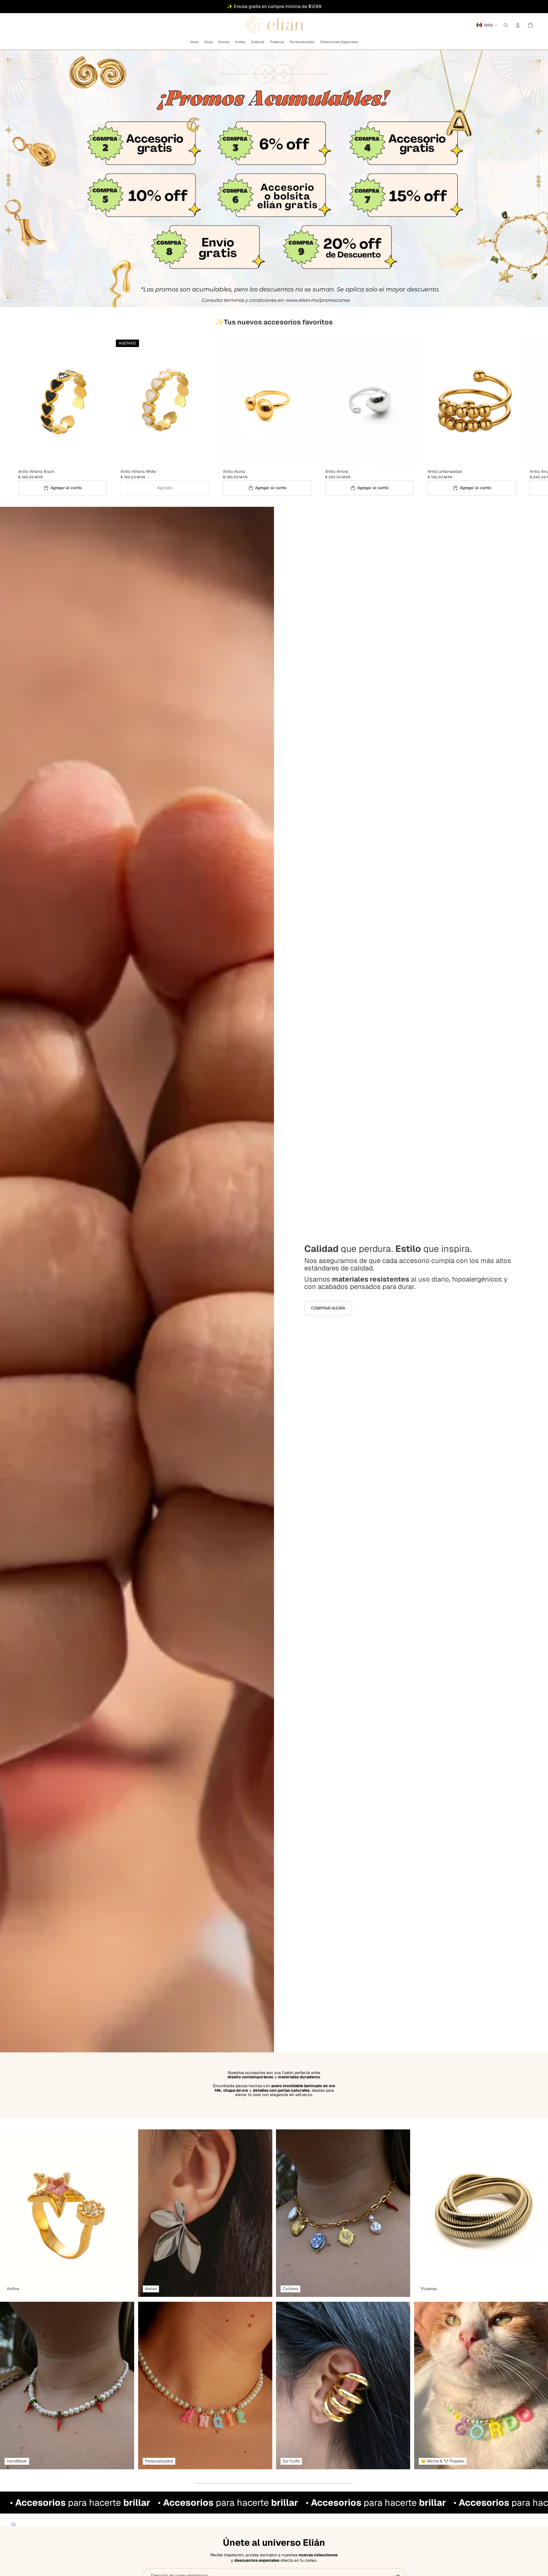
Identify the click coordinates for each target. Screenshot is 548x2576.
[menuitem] (194, 42)
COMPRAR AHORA (328, 1308)
